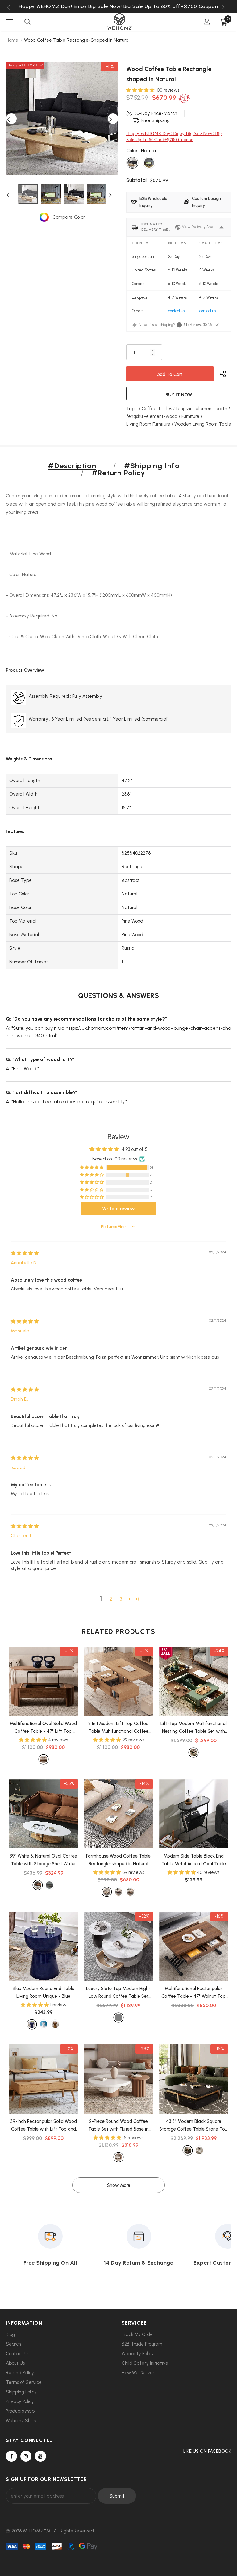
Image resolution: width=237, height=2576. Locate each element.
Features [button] (15, 831)
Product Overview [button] (25, 670)
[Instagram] (26, 2456)
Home (12, 40)
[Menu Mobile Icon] (10, 22)
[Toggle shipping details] (222, 227)
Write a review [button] (118, 1208)
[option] (118, 6)
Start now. (192, 325)
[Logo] (119, 21)
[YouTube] (40, 2456)
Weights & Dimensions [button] (29, 759)
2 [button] (111, 1599)
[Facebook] (11, 2456)
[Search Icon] (27, 22)
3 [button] (121, 1599)
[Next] (113, 119)
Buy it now (179, 395)
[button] (141, 90)
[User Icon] (207, 22)
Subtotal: (137, 180)
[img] (25, 1253)
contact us (176, 311)
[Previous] (11, 119)
